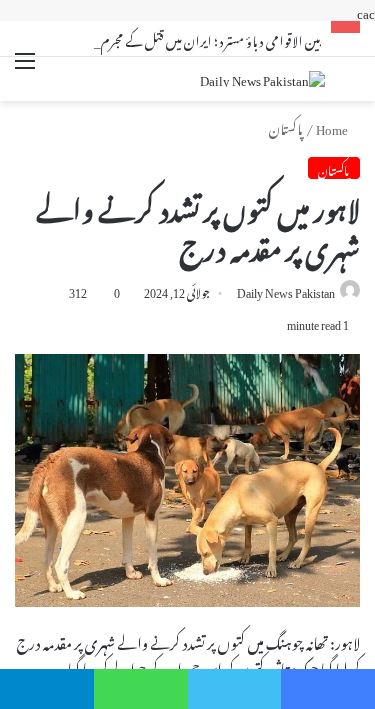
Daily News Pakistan (286, 290)
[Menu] (25, 72)
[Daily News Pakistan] (262, 79)
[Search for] (350, 81)
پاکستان (286, 126)
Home (333, 126)
